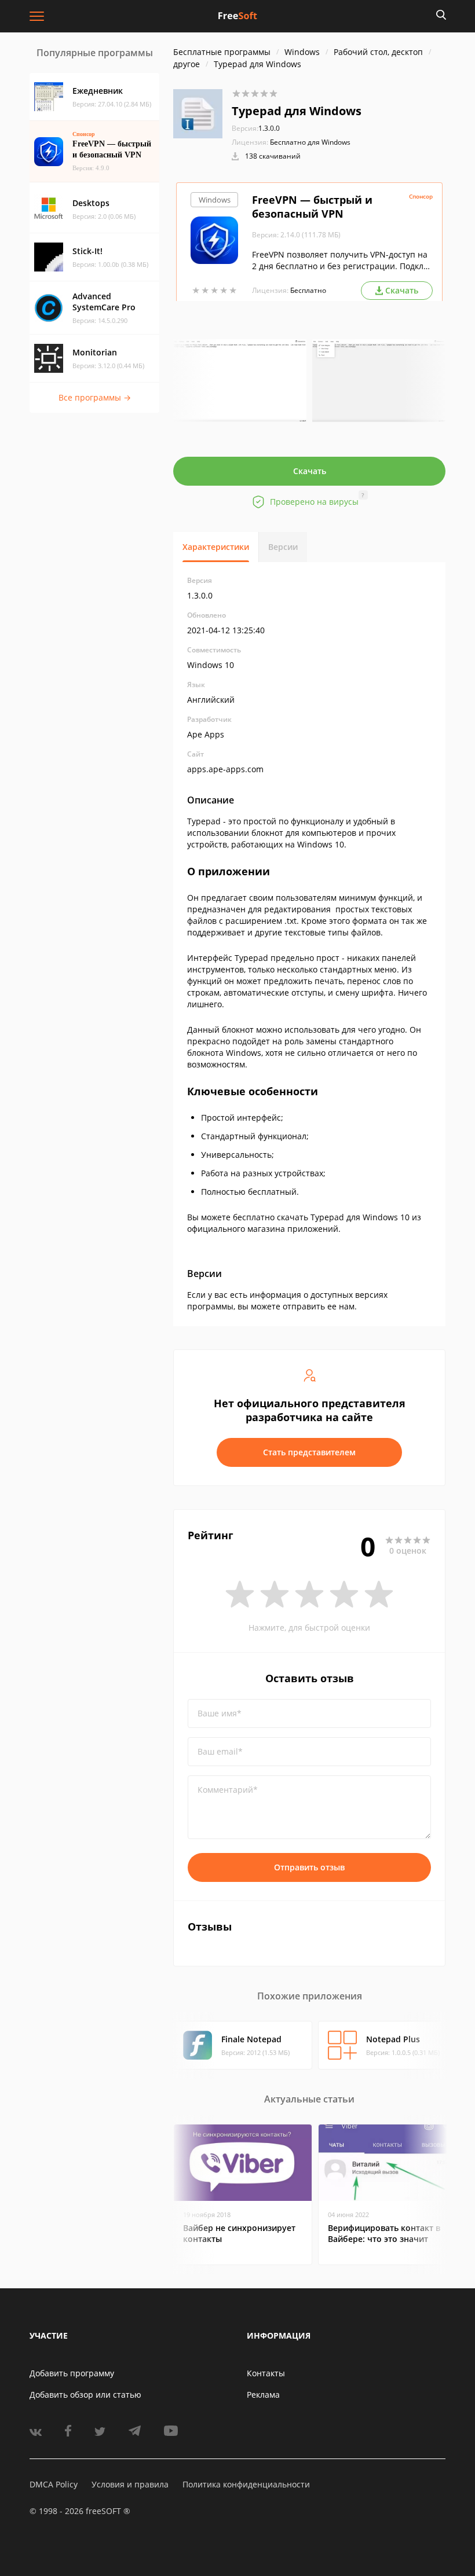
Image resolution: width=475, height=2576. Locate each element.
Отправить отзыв (309, 1867)
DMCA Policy (54, 2484)
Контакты (266, 2373)
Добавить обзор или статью (85, 2395)
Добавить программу (72, 2373)
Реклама (263, 2395)
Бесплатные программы (222, 52)
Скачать (310, 471)
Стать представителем (309, 1452)
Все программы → (95, 397)
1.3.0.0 (256, 128)
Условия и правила (130, 2484)
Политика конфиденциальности (246, 2484)
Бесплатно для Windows (310, 142)
